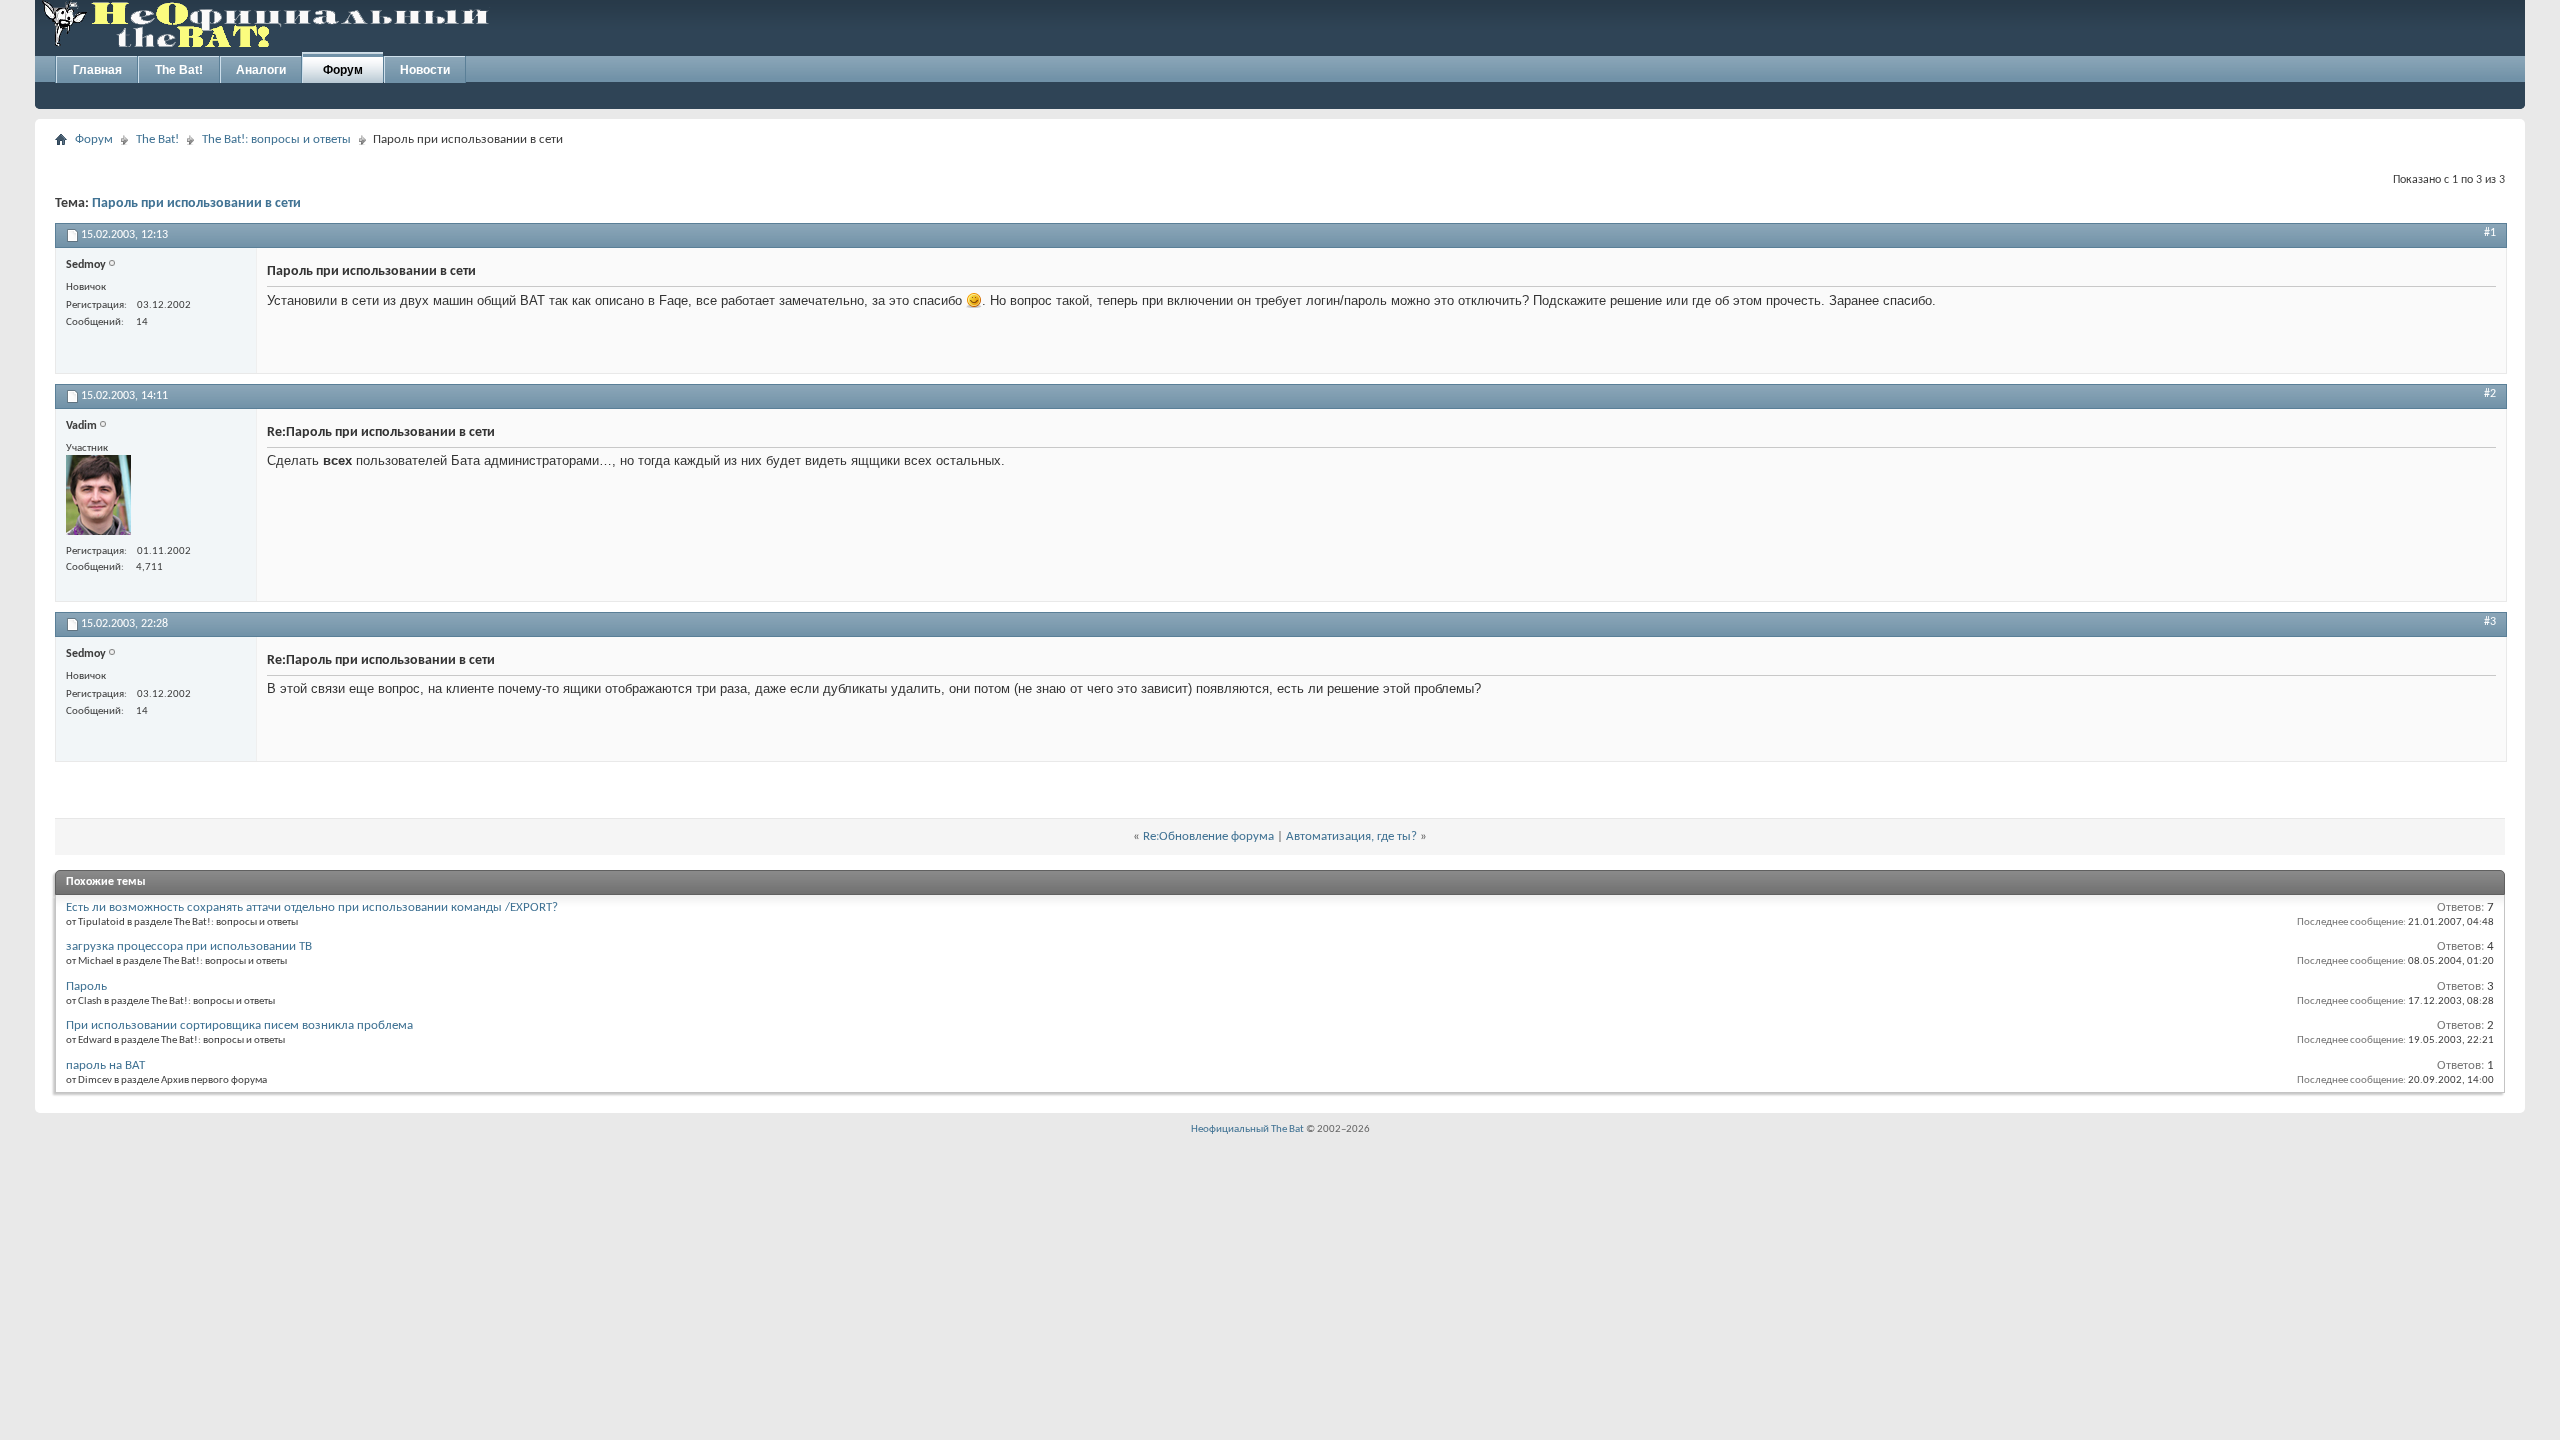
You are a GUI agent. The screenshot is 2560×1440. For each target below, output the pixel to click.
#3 (2490, 622)
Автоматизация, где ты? (1351, 836)
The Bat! (179, 70)
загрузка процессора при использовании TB (189, 946)
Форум (343, 70)
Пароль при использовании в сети (196, 203)
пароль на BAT (105, 1065)
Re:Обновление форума (1208, 836)
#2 (2490, 394)
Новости (425, 70)
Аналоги (261, 70)
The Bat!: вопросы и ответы (276, 139)
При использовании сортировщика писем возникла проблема (239, 1025)
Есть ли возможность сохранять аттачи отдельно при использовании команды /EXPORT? (312, 907)
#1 (2490, 233)
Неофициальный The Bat (1247, 1129)
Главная (97, 70)
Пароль (86, 986)
